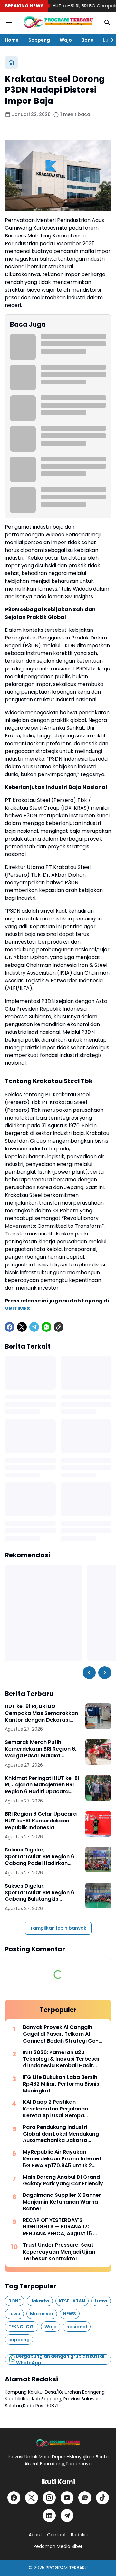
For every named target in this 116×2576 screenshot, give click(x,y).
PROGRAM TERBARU (67, 2568)
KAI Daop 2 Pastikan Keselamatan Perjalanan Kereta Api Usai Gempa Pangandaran (55, 2109)
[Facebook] (10, 1327)
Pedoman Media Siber (58, 2546)
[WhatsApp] (46, 1327)
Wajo (66, 40)
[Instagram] (49, 2498)
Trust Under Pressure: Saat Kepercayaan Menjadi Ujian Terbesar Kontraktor (59, 2252)
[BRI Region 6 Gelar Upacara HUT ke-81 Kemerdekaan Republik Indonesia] (98, 1824)
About (35, 2535)
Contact (57, 2535)
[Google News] (85, 2498)
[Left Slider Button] (89, 1673)
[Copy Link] (59, 1327)
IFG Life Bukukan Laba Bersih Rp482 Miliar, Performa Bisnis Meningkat (61, 2084)
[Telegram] (34, 1327)
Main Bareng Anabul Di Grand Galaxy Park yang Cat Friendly (63, 2181)
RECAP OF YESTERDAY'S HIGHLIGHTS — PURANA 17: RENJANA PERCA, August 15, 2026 (58, 2227)
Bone (87, 40)
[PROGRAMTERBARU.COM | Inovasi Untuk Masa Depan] (58, 23)
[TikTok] (102, 2498)
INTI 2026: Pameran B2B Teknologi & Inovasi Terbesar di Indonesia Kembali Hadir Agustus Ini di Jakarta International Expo (61, 2059)
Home (12, 40)
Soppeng (39, 40)
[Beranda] (11, 62)
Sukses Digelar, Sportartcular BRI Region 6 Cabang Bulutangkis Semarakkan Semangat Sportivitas (39, 1893)
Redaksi (79, 2535)
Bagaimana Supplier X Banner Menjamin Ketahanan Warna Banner (62, 2202)
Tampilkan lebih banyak (58, 1928)
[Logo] (58, 2443)
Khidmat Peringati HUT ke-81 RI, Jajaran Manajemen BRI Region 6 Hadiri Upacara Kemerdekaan (42, 1785)
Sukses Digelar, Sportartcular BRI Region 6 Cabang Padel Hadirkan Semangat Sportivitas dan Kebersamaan (40, 1857)
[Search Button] (107, 23)
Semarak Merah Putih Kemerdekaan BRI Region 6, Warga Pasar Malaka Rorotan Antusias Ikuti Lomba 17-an (41, 1749)
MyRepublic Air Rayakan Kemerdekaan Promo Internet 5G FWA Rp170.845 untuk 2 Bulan (62, 2159)
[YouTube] (67, 2498)
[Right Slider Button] (110, 40)
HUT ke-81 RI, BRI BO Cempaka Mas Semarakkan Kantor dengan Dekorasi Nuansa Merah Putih (41, 1713)
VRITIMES (17, 1308)
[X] (22, 1327)
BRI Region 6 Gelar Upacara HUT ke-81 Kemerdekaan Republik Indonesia (41, 1821)
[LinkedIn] (49, 2515)
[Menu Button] (9, 23)
